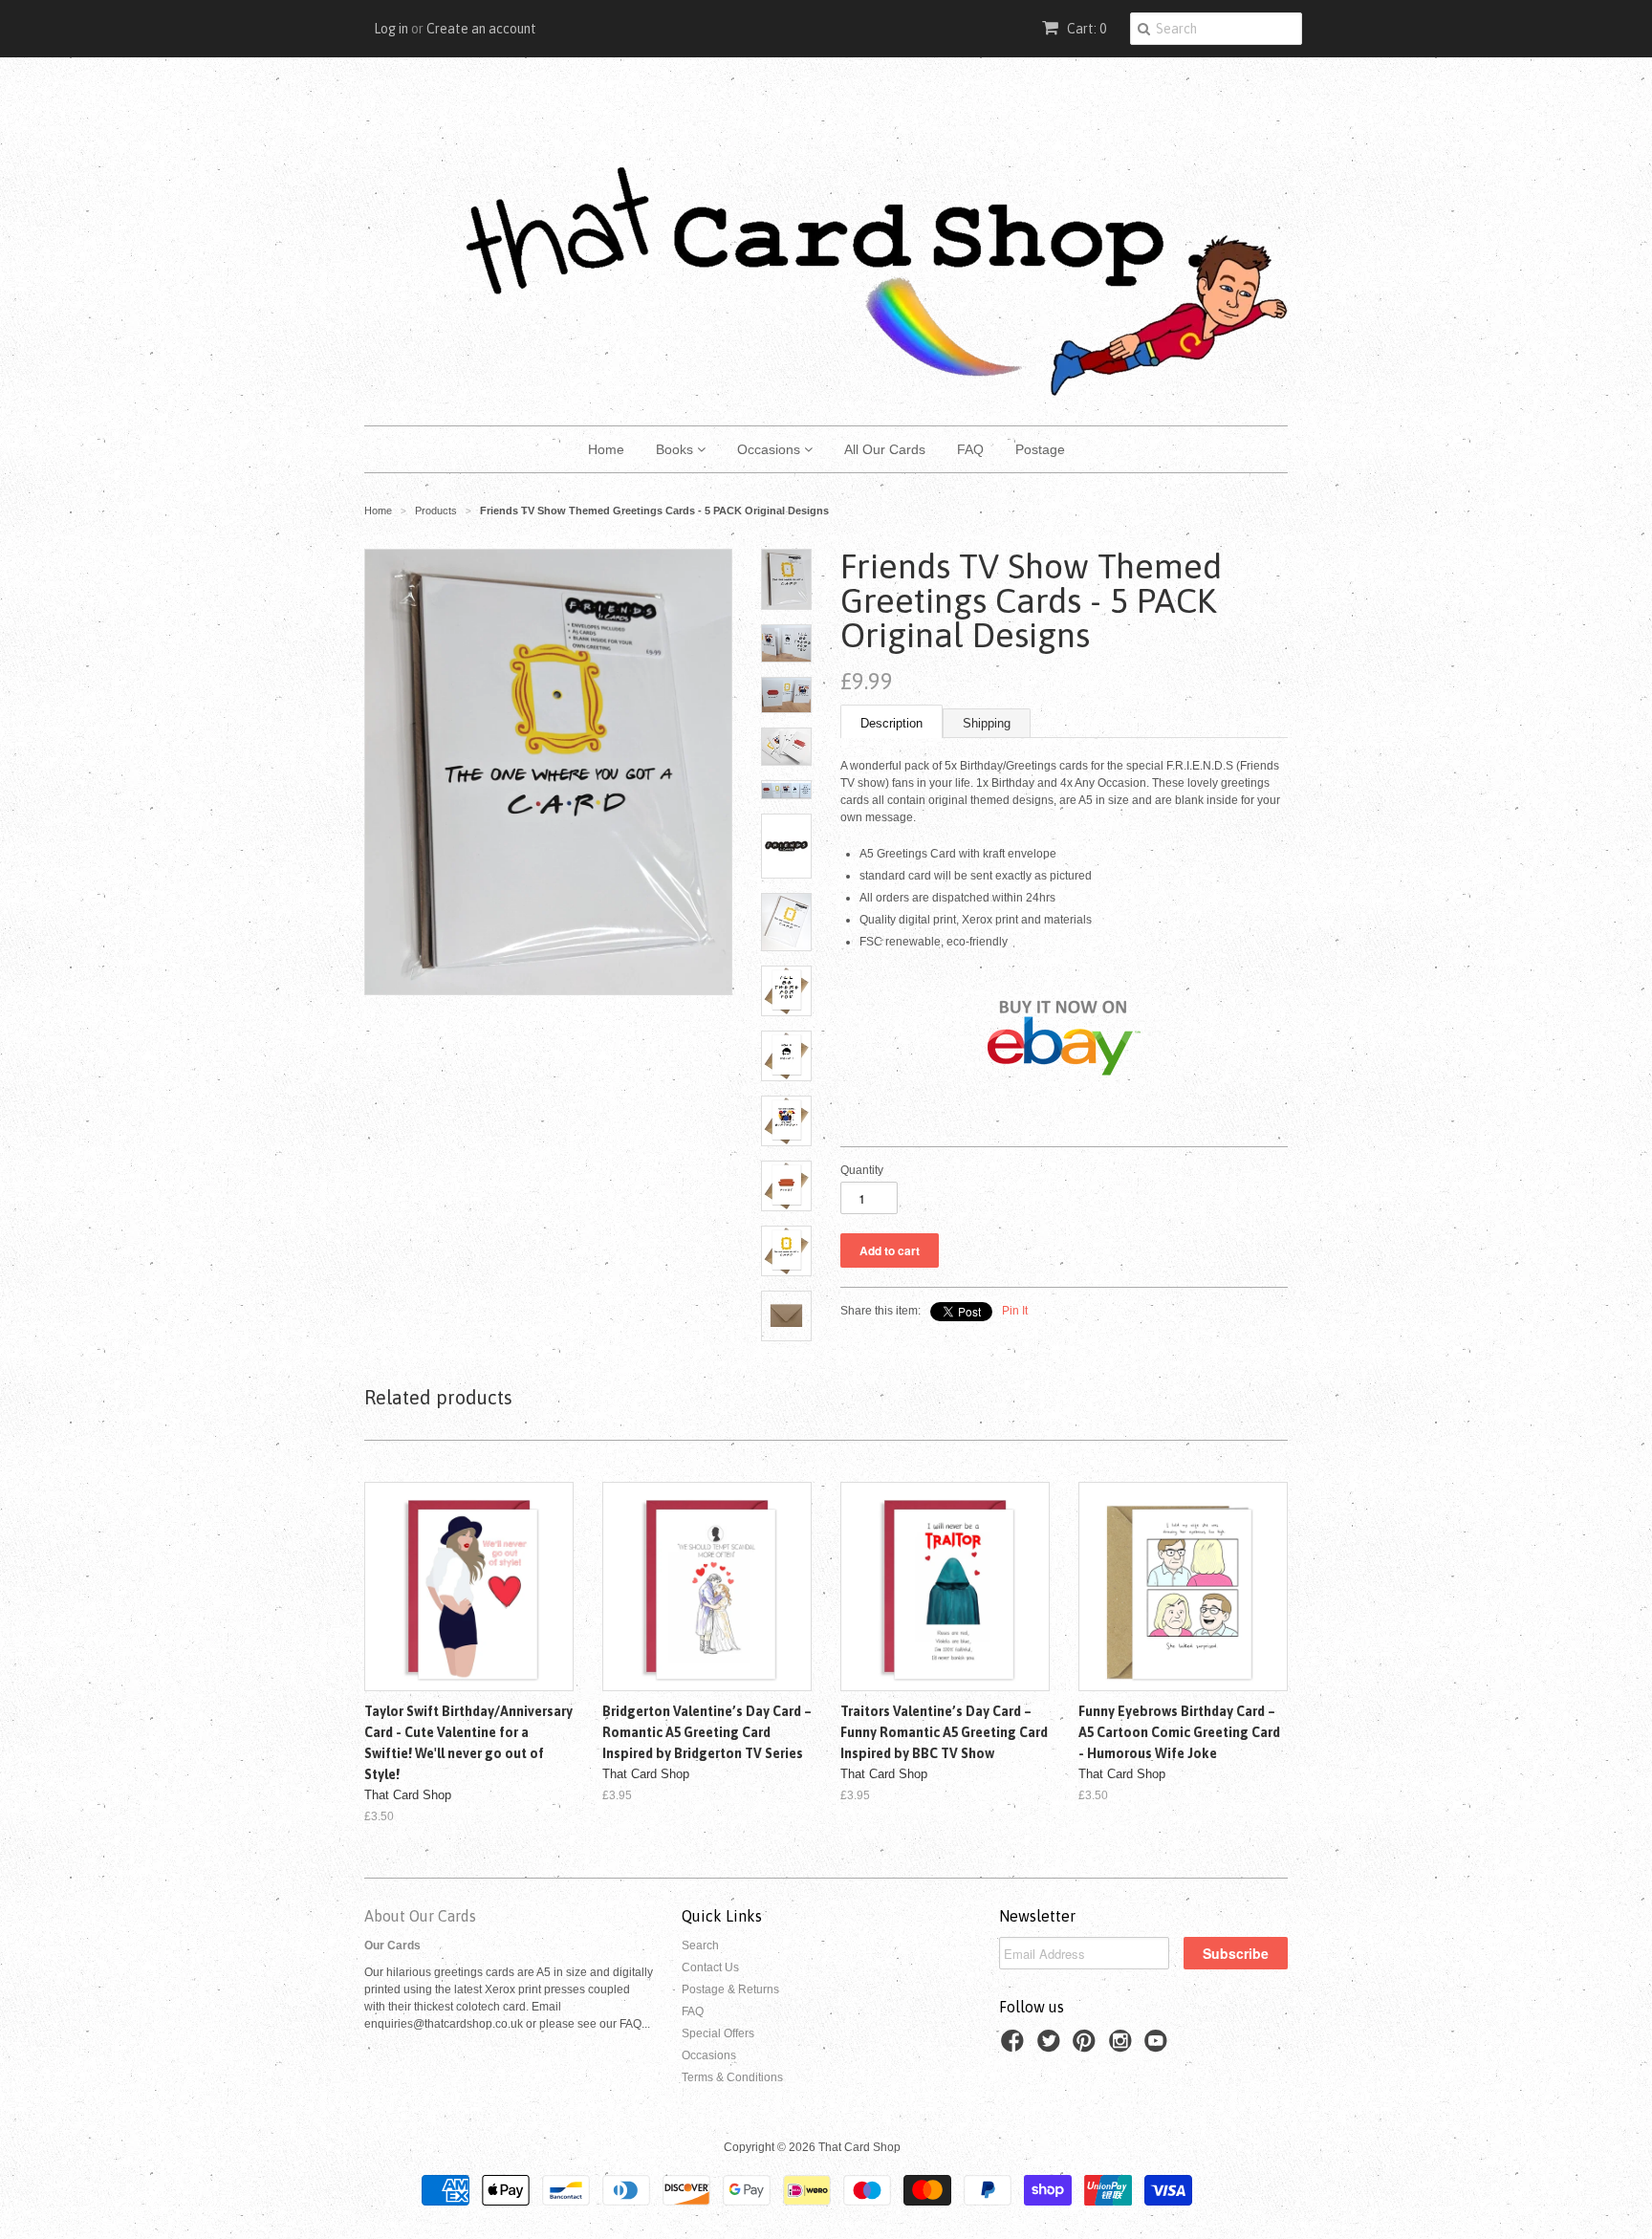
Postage (1040, 449)
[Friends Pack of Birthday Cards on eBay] (1064, 1119)
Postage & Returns (730, 1989)
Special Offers (718, 2033)
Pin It (1015, 1311)
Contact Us (710, 1967)
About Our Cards (420, 1916)
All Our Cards (885, 449)
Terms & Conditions (732, 2077)
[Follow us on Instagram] (1123, 2047)
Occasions (771, 449)
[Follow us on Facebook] (1015, 2047)
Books (676, 449)
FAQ (970, 449)
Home (606, 449)
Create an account (481, 29)
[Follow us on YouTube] (1159, 2047)
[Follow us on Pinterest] (1087, 2047)
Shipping (987, 723)
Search (700, 1946)
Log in (391, 29)
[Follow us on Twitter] (1052, 2047)
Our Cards (392, 1946)
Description (891, 723)
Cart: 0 (1085, 29)
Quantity (862, 1170)
